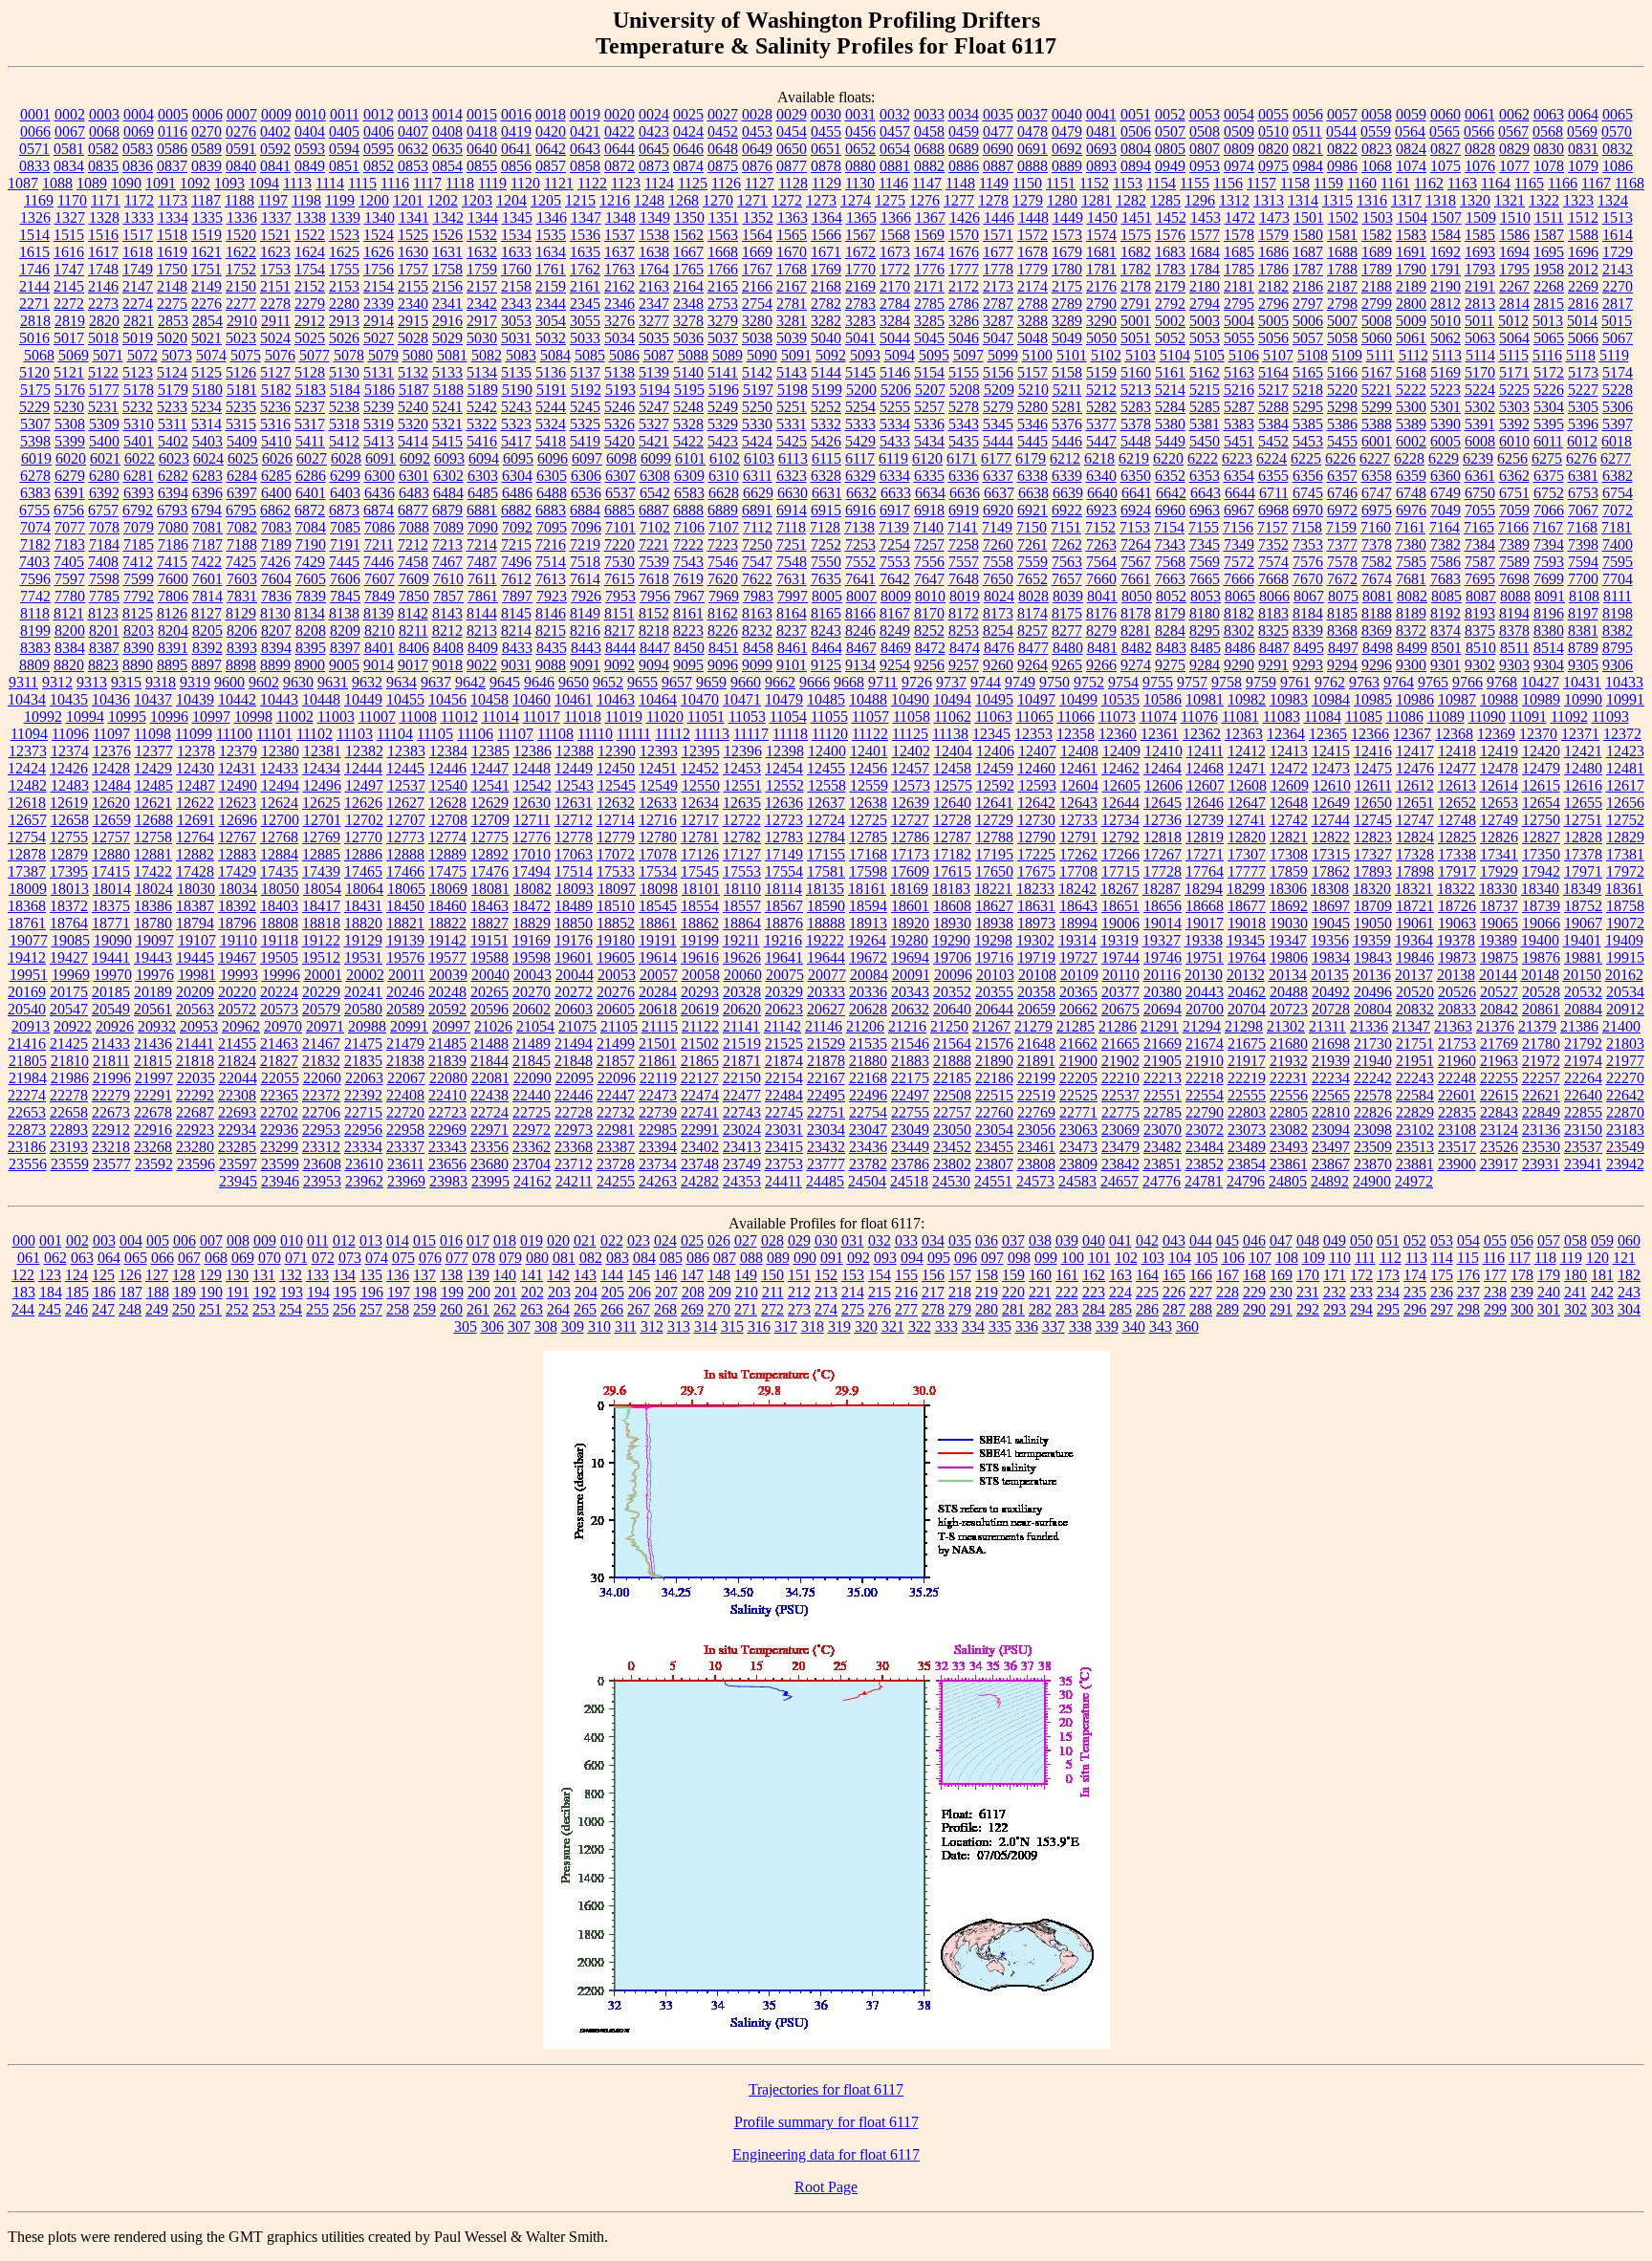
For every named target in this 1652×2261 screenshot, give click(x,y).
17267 (1163, 854)
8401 (380, 648)
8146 (551, 613)
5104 (1175, 355)
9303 (1514, 665)
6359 (1411, 476)
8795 (1618, 648)
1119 (492, 183)
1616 (69, 252)
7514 (551, 562)
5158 (1067, 372)
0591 (241, 149)
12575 (953, 785)
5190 (517, 390)
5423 (723, 441)
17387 (27, 871)
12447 (489, 768)
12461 (1078, 768)
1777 (964, 269)
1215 (580, 200)
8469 (896, 648)
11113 (712, 734)
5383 (1239, 424)
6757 (103, 510)
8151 (619, 613)
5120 (34, 372)
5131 (379, 372)
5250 (757, 407)
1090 (126, 183)
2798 (1342, 304)
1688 (1342, 252)
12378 (196, 751)
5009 (1411, 321)
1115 (362, 183)
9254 (895, 665)
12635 (742, 803)
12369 (1496, 734)
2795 (1239, 304)
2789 (1067, 304)
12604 (1079, 785)
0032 (895, 114)
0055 (1273, 114)
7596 (35, 579)
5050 (1101, 338)
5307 (35, 424)
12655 (1583, 803)
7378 (1377, 544)
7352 (1273, 544)
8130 (275, 613)
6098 (621, 458)
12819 (1205, 837)
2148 (172, 286)
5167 (1377, 372)
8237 (792, 630)
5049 (1067, 338)
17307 (1247, 854)
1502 (1343, 217)
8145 (516, 613)
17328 (1415, 854)
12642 (1036, 803)
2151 (275, 286)
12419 (1499, 751)
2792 (1170, 304)
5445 (1032, 441)
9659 (711, 682)
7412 (138, 562)
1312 (1234, 200)
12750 (1541, 820)
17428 (195, 871)
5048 (1032, 338)
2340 (413, 304)
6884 (585, 510)
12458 (952, 768)
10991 (1625, 699)
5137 (585, 372)
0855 (482, 166)
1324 (1613, 200)
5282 (1101, 407)
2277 (241, 304)
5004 (1239, 321)
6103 (759, 458)
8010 (930, 596)
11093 (1610, 717)
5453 (1308, 441)
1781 (1101, 269)
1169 (39, 200)
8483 (1171, 648)
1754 (310, 269)
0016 (516, 114)
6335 (929, 476)
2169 (860, 286)
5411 (310, 441)
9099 (757, 665)
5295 (1308, 407)
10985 (1373, 699)
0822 (1342, 149)
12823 (1373, 837)
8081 (1378, 596)
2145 (69, 286)
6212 (1065, 458)
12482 (28, 785)
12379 (238, 751)
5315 (241, 424)
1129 (826, 183)
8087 (1481, 596)
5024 (275, 338)
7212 (413, 544)
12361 (1160, 734)
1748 (103, 269)
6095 (518, 458)
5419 (585, 441)
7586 (1445, 562)
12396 (743, 751)
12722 (742, 820)
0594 (344, 149)
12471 (1247, 768)
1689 (1377, 252)
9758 (1227, 682)
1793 (1480, 269)
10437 (153, 699)
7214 (482, 544)
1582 (1377, 235)
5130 (344, 372)
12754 (27, 837)
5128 (310, 372)
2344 (551, 304)
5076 (280, 355)
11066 (1076, 717)
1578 (1239, 235)
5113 (1447, 355)
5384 (1273, 424)
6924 (1136, 510)
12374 (70, 751)
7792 (139, 596)
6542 (655, 493)
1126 (726, 183)
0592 (275, 149)
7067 (1583, 510)
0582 (103, 149)
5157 (1032, 372)
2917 (482, 321)
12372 (1622, 734)
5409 (242, 441)
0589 (206, 149)
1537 (619, 235)
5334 (895, 424)
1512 (1583, 217)
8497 (1343, 648)
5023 (241, 338)
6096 (553, 458)
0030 (826, 114)
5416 (482, 441)
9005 (344, 665)
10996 (169, 717)
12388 (575, 751)
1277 (959, 200)
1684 (1205, 252)
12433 (279, 768)
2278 (275, 304)
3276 (619, 321)
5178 (139, 390)
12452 (700, 768)
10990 (1583, 699)
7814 (207, 596)
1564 (757, 235)
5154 (929, 372)
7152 (1100, 527)
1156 (1228, 183)
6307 (620, 476)
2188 (1377, 286)
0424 (688, 131)
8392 (207, 648)
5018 (103, 338)
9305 (1583, 665)
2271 (34, 304)
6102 (725, 458)
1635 (585, 252)
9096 (723, 665)
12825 (1457, 837)
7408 (103, 562)
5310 (139, 424)
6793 (172, 510)
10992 (43, 717)
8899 (275, 665)
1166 (1563, 183)
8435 (552, 648)
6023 (174, 458)
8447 (655, 648)
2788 (1032, 304)
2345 (585, 304)
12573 (911, 785)
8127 (206, 613)
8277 (1067, 630)
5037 (723, 338)
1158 (1295, 183)
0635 (447, 149)
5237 (310, 407)
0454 (792, 131)
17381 (1625, 854)
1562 (688, 235)
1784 (1205, 269)
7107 (724, 527)
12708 (448, 820)
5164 (1273, 372)
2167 (792, 286)
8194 (1514, 613)
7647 (929, 579)
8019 (965, 596)
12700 (280, 820)
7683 (1445, 579)
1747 (69, 269)
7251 (792, 544)
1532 (482, 235)
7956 (655, 596)
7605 (311, 579)
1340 (380, 217)
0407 (413, 131)
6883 (551, 510)
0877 (792, 166)
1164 (1496, 183)
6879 (447, 510)
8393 (242, 648)
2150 (241, 286)
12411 (1205, 751)
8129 (241, 613)
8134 (310, 613)
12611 (1373, 785)
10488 (868, 699)
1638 (654, 252)
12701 (322, 820)
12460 (1036, 768)
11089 (1446, 717)
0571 (34, 149)
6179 (1031, 458)
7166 (1513, 527)
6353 (1205, 476)
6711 (1274, 493)
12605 (1121, 785)
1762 (585, 269)
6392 (104, 493)
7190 (311, 544)
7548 (792, 562)
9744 (986, 682)
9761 (1295, 682)
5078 (349, 355)
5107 (1278, 355)
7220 (619, 544)
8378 (1514, 630)
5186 (380, 390)
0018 (551, 114)
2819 (70, 321)
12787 (952, 837)
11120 (830, 734)
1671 (826, 252)
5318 (344, 424)
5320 (413, 424)
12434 (321, 768)
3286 (964, 321)
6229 (1444, 458)
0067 (70, 131)
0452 (723, 131)
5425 (792, 441)
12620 (111, 803)
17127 (742, 854)
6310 (724, 476)
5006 (1308, 321)
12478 (1499, 768)
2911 (276, 321)
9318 (161, 682)
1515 (69, 235)
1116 (395, 183)
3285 (929, 321)
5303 (1514, 407)
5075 (246, 355)
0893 (1101, 166)
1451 (1137, 217)
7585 (1411, 562)
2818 (35, 321)
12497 (364, 785)
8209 (345, 630)
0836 (138, 166)
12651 (1415, 803)
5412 (344, 441)
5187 (414, 390)
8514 (1549, 648)
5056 (1273, 338)
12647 (1247, 803)
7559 (1032, 562)
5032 (551, 338)
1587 (1549, 235)
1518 (172, 235)
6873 (344, 510)
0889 (1067, 166)
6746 (1342, 493)
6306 (586, 476)
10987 (1457, 699)
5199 (827, 390)
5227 (1583, 390)
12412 (1247, 751)
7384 (1480, 544)
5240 (413, 407)
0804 (1136, 149)
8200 (70, 630)
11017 (542, 717)
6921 (1032, 510)
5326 (619, 424)
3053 (516, 321)
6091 (380, 458)
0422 (619, 131)
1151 (1061, 183)
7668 (1273, 579)
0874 (688, 166)
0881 (895, 166)
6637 (999, 493)
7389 (1514, 544)
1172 (139, 200)
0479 (1067, 131)
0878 (826, 166)
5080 (418, 355)
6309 (689, 476)
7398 (1583, 544)
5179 (173, 390)
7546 (723, 562)
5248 (688, 407)
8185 (1342, 613)
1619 (172, 252)
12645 (1163, 803)
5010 (1445, 321)
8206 (242, 630)
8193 (1480, 613)
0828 (1480, 149)
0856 (516, 166)
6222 (1203, 458)
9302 (1480, 665)
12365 (1328, 734)
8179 (1170, 613)
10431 (1582, 682)
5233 (172, 407)
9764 (1399, 682)
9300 (1411, 665)
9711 (883, 682)
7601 (207, 579)
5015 (1617, 321)
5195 (689, 390)
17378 (1583, 854)
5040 (826, 338)
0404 (310, 131)
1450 (1102, 217)
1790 (1411, 269)
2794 (1205, 304)
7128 (825, 527)
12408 (1079, 751)
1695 (1549, 252)
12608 (1248, 785)
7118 (791, 527)
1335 (207, 217)
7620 (723, 579)
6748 (1411, 493)
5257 (929, 407)
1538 (654, 235)
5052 (1170, 338)
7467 (447, 562)
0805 (1170, 149)
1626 (379, 252)
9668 (849, 682)
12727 (910, 820)
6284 (242, 476)
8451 (724, 648)
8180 (1205, 613)
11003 (336, 717)
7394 (1549, 544)
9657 (677, 682)
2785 (929, 304)
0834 (69, 166)
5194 (655, 390)
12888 (405, 854)
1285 (1165, 200)
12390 (617, 751)
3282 (826, 321)
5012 (1513, 321)
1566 (826, 235)
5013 (1548, 321)
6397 (242, 493)
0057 (1342, 114)
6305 (552, 476)
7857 (448, 596)
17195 (994, 854)
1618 (138, 252)
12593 (1037, 785)
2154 (379, 286)
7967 (689, 596)
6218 (1099, 458)
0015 (482, 114)
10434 (27, 699)
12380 (280, 751)
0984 (1308, 166)
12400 (827, 751)
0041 (1101, 114)
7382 (1445, 544)
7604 (276, 579)
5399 (70, 441)
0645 (654, 149)
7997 (793, 596)
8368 (1342, 630)
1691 (1411, 252)
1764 (654, 269)
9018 (447, 665)
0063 (1549, 114)
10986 (1415, 699)
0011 (345, 114)
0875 (723, 166)
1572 (1032, 235)
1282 (1131, 200)
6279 (70, 476)
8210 (380, 630)
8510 (1481, 648)
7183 (70, 544)
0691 (1032, 149)
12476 (1415, 768)
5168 (1411, 372)
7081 (207, 527)
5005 (1273, 321)
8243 (826, 630)
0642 (551, 149)
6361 (1480, 476)
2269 (1583, 286)
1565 (792, 235)
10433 (1624, 682)
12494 (280, 785)
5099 (1003, 355)
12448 (532, 768)
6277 (1616, 458)
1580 (1308, 235)
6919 (964, 510)
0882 (929, 166)
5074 (211, 355)
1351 (724, 217)
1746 (34, 269)
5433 (895, 441)
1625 (344, 252)
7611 (482, 579)
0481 (1101, 131)
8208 (311, 630)
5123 (138, 372)
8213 (482, 630)
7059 (1514, 510)
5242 (482, 407)
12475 (1373, 768)
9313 (92, 682)
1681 (1101, 252)
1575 (1136, 235)
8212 (447, 630)
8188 (1377, 613)
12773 (405, 837)
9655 (642, 682)
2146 (103, 286)
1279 (1028, 200)
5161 (1170, 372)
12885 (321, 854)
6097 (587, 458)
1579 (1273, 235)
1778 (998, 269)
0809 (1239, 149)
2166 (757, 286)
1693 (1480, 252)
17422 (153, 871)
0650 (792, 149)
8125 (138, 613)
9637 (436, 682)
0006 (207, 114)
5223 (1445, 390)
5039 (792, 338)
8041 (1102, 596)
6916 (860, 510)
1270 (718, 200)
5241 (447, 407)
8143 (447, 613)
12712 (574, 820)
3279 (723, 321)
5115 (1514, 355)
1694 (1514, 252)
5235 (241, 407)
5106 (1244, 355)
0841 (275, 166)
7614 (585, 579)
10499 (1078, 699)
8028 (1033, 596)
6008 (1480, 441)
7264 (1136, 544)
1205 (546, 200)
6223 (1237, 458)
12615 (1541, 785)
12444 (363, 768)
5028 (413, 338)
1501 (1309, 217)
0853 (413, 166)
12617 (1625, 785)
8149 (585, 613)
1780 (1067, 269)
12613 (1457, 785)
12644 (1120, 803)
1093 (229, 183)
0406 (379, 131)
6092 (415, 458)
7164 (1445, 527)
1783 (1170, 269)
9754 (1123, 682)
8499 (1412, 648)
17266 (1120, 854)
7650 (998, 579)
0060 (1445, 114)
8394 (276, 648)
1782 (1136, 269)
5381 (1205, 424)
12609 (1290, 785)
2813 (1480, 304)
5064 (1514, 338)
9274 (1136, 665)
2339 (379, 304)
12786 (910, 837)
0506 (1136, 131)
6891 (757, 510)
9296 (1377, 665)
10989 (1541, 699)
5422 (688, 441)
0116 (173, 131)
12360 (1118, 734)
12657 (28, 820)
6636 (965, 493)
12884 (279, 854)
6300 (380, 476)
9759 (1261, 682)
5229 (34, 407)
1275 (890, 200)
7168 (1582, 527)
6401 (311, 493)
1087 (23, 183)
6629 (758, 493)
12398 (785, 751)
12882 (195, 854)
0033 (929, 114)
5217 (1273, 390)
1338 (311, 217)
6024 (208, 458)
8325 (1273, 630)
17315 (1331, 854)
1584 (1445, 235)
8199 (35, 630)
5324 (551, 424)
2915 (413, 321)
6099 (656, 458)
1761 (551, 269)
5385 (1308, 424)
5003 (1205, 321)
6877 (413, 510)
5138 (619, 372)
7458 (413, 562)
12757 (111, 837)
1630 (413, 252)
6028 (346, 458)
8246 (860, 630)
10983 (1289, 699)
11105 (435, 734)
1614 (1618, 235)
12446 (447, 768)
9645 (505, 682)
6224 (1272, 458)
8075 (1343, 596)
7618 (654, 579)
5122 (103, 372)
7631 (792, 579)
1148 (960, 183)
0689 (964, 149)
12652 (1457, 803)
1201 (408, 200)
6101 (690, 458)
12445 (405, 768)
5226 (1549, 390)
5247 (654, 407)
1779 (1032, 269)
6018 (1617, 441)
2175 (1067, 286)
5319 (379, 424)
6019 (36, 458)
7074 (35, 527)
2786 (964, 304)
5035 (654, 338)
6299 (345, 476)
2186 (1308, 286)
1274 (856, 200)
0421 (585, 131)
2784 (895, 304)
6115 (826, 458)
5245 (585, 407)
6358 (1377, 476)
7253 (860, 544)
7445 (344, 562)
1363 (793, 217)
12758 (153, 837)
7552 (860, 562)
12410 (1163, 751)
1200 (374, 200)
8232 (757, 630)
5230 (69, 407)
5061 (1411, 338)
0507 (1170, 131)
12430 (195, 768)
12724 (826, 820)
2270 (1618, 286)
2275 (172, 304)
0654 (895, 149)
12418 (1457, 751)
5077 (315, 355)
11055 (829, 717)
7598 (104, 579)
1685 (1239, 252)
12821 (1289, 837)
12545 (617, 785)
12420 (1541, 751)
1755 (344, 269)
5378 (1136, 424)
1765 (688, 269)
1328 (104, 217)
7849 (380, 596)
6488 (552, 493)
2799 (1377, 304)
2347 (654, 304)
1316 (1372, 200)
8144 (482, 613)
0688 (929, 149)
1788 (1342, 269)
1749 (138, 269)
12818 (1163, 837)
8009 (896, 596)
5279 (998, 407)
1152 (1094, 183)
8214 (516, 630)
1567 (860, 235)
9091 (585, 665)
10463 (616, 699)
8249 (895, 630)
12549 (659, 785)
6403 (345, 493)
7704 (1618, 579)
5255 (895, 407)
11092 (1569, 717)
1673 (895, 252)
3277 (654, 321)
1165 (1529, 183)
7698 (1514, 579)
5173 (1583, 372)
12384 (448, 751)
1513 (1618, 217)
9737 (951, 682)
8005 (827, 596)
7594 (1583, 562)
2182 (1273, 286)
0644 (619, 149)
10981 (1205, 699)
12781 (700, 837)
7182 (35, 544)
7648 (964, 579)
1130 (860, 183)
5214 (1170, 390)
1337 (276, 217)
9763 (1364, 682)
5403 (207, 441)
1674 (929, 252)
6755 (34, 510)
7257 (929, 544)
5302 (1480, 407)
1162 (1429, 183)
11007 (377, 717)
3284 (895, 321)
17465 (363, 871)
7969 (724, 596)
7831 (242, 596)
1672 (860, 252)
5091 (796, 355)
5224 (1480, 390)
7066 (1549, 510)
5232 (138, 407)
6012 (1582, 441)
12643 (1078, 803)
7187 (207, 544)
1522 (310, 235)
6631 (827, 493)
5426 (826, 441)
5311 (173, 424)
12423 (1625, 751)
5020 (172, 338)
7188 (242, 544)
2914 (379, 321)
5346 (1032, 424)
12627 (405, 803)
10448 (321, 699)
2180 (1205, 286)
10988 (1499, 699)
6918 (929, 510)
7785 (104, 596)
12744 (1331, 820)
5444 (998, 441)
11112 (673, 734)
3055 (585, 321)
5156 (998, 372)
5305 (1583, 407)
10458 (489, 699)
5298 (1342, 407)
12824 (1415, 837)
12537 (406, 785)
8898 (241, 665)
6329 (860, 476)
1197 (273, 200)
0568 (1548, 131)
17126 (700, 854)
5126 (241, 372)
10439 (195, 699)
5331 (792, 424)
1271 (752, 200)
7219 (585, 544)
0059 (1411, 114)
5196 (724, 390)
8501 (1446, 648)
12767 (237, 837)
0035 (998, 114)
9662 (780, 682)
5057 (1308, 338)
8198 (1618, 613)
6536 (586, 493)
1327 (70, 217)
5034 (619, 338)
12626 (363, 803)
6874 (379, 510)
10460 (532, 699)
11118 (790, 734)
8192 (1445, 613)
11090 (1487, 717)
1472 (1240, 217)
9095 (688, 665)
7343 (1170, 544)
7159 (1341, 527)
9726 (917, 682)
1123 (626, 183)
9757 (1192, 682)
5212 (1101, 390)
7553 (895, 562)
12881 (153, 854)
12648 (1289, 803)
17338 (1457, 854)
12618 (27, 803)
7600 (173, 579)
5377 (1101, 424)
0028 (757, 114)
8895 (172, 665)
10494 (952, 699)
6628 (724, 493)
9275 (1170, 665)
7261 (1032, 544)
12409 (1121, 751)
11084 (1323, 717)
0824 (1411, 149)
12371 (1580, 734)
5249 (723, 407)
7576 (1308, 562)
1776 (929, 269)
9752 (1089, 682)
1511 (1549, 217)
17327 (1373, 854)
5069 (74, 355)
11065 (1035, 717)
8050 (1137, 596)
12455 (826, 768)
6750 (1480, 493)
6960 (1170, 510)
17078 (658, 854)
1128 (793, 183)
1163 (1462, 183)
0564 (1410, 131)
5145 (860, 372)
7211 (379, 544)
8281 (1136, 630)
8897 (206, 665)
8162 (723, 613)
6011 (1548, 441)
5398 (35, 441)
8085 (1446, 596)
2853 (173, 321)
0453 (757, 131)
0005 (173, 114)
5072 (142, 355)
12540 (448, 785)
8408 (448, 648)
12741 (1247, 820)
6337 (998, 476)
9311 (23, 682)
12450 (616, 768)
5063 (1480, 338)
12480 (1583, 768)
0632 (413, 149)
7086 (380, 527)
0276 (241, 131)
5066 (1583, 338)
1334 (173, 217)
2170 (895, 286)
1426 (965, 217)
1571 (998, 235)
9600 (229, 682)
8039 (1068, 596)
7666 (1239, 579)
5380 (1170, 424)
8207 (276, 630)
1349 (655, 217)
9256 (929, 665)
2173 (998, 286)
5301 (1445, 407)
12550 (701, 785)
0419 (516, 131)
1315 (1337, 200)
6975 (1377, 510)
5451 (1239, 441)
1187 (206, 200)
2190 (1445, 286)
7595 (1618, 562)
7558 (998, 562)
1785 (1239, 269)
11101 (274, 734)
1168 (1630, 183)
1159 (1328, 183)
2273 (103, 304)
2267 (1514, 286)
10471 (742, 699)
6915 (826, 510)
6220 (1168, 458)
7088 (414, 527)
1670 (792, 252)
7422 (206, 562)
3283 (860, 321)
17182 (952, 854)
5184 (345, 390)
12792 (1120, 837)
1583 (1411, 235)
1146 (893, 183)
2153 (344, 286)
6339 (1067, 476)
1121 (559, 183)
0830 (1549, 149)
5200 (861, 390)
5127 (275, 372)
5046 (964, 338)
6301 (414, 476)
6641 (1137, 493)
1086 (1618, 166)
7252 (826, 544)
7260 (998, 544)
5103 (1141, 355)
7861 (483, 596)
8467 (861, 648)
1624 (310, 252)
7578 (1342, 562)
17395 (69, 871)
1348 (620, 217)
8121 (69, 613)
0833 (34, 166)
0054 (1239, 114)
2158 (516, 286)
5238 (344, 407)
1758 (447, 269)
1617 (103, 252)
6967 (1239, 510)
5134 (482, 372)
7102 (655, 527)
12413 (1289, 751)
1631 (447, 252)
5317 (310, 424)
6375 (1549, 476)
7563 (1067, 562)
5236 (275, 407)
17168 (868, 854)
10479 (784, 699)
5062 (1445, 338)
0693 (1101, 149)
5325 (585, 424)
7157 (1272, 527)
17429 (237, 871)
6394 (173, 493)
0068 (104, 131)
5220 (1342, 390)
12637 (826, 803)
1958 (1549, 269)
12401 (869, 751)
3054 (551, 321)
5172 (1549, 372)
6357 (1342, 476)
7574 (1273, 562)
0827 (1445, 149)
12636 (784, 803)
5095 (934, 355)
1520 (241, 235)
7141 (963, 527)
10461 (574, 699)
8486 (1240, 648)
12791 (1078, 837)
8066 (1274, 596)
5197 (758, 390)
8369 (1377, 630)
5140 (688, 372)
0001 (35, 114)
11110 (595, 734)
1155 (1195, 183)
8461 (793, 648)
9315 (126, 682)
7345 (1205, 544)
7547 (757, 562)
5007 (1342, 321)
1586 (1514, 235)
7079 (139, 527)
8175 (1067, 613)
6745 (1308, 493)
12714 (616, 820)
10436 (111, 699)
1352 (758, 217)
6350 (1136, 476)
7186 (173, 544)
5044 (895, 338)
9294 (1342, 665)
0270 (206, 131)
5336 (929, 424)
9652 (608, 682)
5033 (585, 338)
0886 (964, 166)
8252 (929, 630)
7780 (70, 596)
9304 (1549, 665)
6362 (1514, 476)
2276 (206, 304)
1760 (516, 269)
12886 (363, 854)
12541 (490, 785)
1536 (585, 235)
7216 (551, 544)
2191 (1480, 286)
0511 (1307, 131)
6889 (723, 510)
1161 (1395, 183)
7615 (619, 579)
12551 (743, 785)
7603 (242, 579)
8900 (310, 665)
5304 (1549, 407)
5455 (1342, 441)
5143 (792, 372)
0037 (1032, 114)
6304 (517, 476)
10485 (826, 699)
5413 (379, 441)
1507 (1446, 217)
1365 (861, 217)
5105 (1209, 355)
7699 (1549, 579)
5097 (968, 355)
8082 (1412, 596)
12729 (994, 820)
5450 (1205, 441)
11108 (555, 734)
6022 (140, 458)
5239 (379, 407)
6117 (860, 458)
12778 (574, 837)
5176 (70, 390)
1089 (92, 183)
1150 (1027, 183)
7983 (758, 596)
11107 (515, 734)
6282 (173, 476)
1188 (239, 200)
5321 (447, 424)
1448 (1033, 217)
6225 (1306, 458)
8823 (103, 665)
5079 (383, 355)
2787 (998, 304)
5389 (1411, 424)
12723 (784, 820)
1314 (1303, 200)
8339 (1308, 630)
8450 (689, 648)
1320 (1475, 200)
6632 (861, 493)
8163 (757, 613)
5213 (1136, 390)
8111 (1618, 596)
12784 (826, 837)
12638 (868, 803)
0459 (964, 131)
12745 (1373, 820)
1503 (1378, 217)
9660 (746, 682)
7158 (1307, 527)
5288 (1273, 407)
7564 (1101, 562)
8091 (1550, 596)
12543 (575, 785)
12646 (1205, 803)
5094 (900, 355)
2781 (792, 304)
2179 (1170, 286)
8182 (1239, 613)
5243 (516, 407)
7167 (1548, 527)
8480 (1068, 648)
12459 (994, 768)
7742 (35, 596)
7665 (1205, 579)
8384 (70, 648)
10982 (1247, 699)
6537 (620, 493)
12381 (322, 751)
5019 (138, 338)
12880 (111, 854)
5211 (1067, 390)
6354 (1239, 476)
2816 (1583, 304)
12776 (532, 837)
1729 (1618, 252)
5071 (108, 355)
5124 (172, 372)
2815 (1549, 304)
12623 (237, 803)
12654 (1541, 803)
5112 (1413, 355)
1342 (448, 217)
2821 (139, 321)
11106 (475, 734)
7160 (1376, 527)
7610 (448, 579)
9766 (1467, 682)
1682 (1136, 252)
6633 (896, 493)
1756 (379, 269)
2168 (826, 286)
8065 (1240, 596)
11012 (459, 717)
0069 (139, 131)
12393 (659, 751)
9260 (998, 665)
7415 (172, 562)
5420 (619, 441)
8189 (1411, 613)
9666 (815, 682)
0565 (1445, 131)
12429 (153, 768)
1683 (1170, 252)
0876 (757, 166)
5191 (552, 390)
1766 (723, 269)
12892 (489, 854)
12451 (658, 768)
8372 (1411, 630)
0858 (585, 166)
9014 (379, 665)
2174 (1032, 286)
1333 (139, 217)
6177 (996, 458)
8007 (861, 596)
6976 (1411, 510)
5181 (242, 390)
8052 (1171, 596)
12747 (1415, 820)
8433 (517, 648)
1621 (206, 252)
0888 (1032, 166)
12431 (237, 768)
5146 (895, 372)
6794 (206, 510)
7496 (516, 562)
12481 (1625, 768)
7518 (585, 562)
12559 (869, 785)
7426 (275, 562)
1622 (241, 252)
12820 (1247, 837)
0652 (860, 149)
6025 (243, 458)
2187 (1342, 286)
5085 (590, 355)
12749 (1499, 820)
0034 (964, 114)
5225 (1514, 390)
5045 (929, 338)
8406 (414, 648)
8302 (1239, 630)
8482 (1137, 648)
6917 (895, 510)
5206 (896, 390)
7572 (1239, 562)
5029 (447, 338)
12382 (364, 751)
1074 (1411, 166)
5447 (1101, 441)
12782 (742, 837)
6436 (380, 493)
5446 (1067, 441)
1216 (615, 200)
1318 (1441, 200)
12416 (1373, 751)
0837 (172, 166)
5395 (1549, 424)
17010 (532, 854)
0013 (413, 114)
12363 (1244, 734)
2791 (1136, 304)
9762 (1330, 682)
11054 (788, 717)
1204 (511, 200)
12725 (868, 820)
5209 (999, 390)
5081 (452, 355)
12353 (1033, 734)
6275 (1547, 458)
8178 (1136, 613)
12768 (279, 837)
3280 (757, 321)
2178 (1136, 286)
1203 (477, 200)
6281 (139, 476)
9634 (402, 682)
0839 (206, 166)
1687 (1308, 252)
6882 (516, 510)
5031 (516, 338)
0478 (1032, 131)
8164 (792, 613)
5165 (1308, 372)
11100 (234, 734)
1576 (1170, 235)
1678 (1032, 252)
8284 (1170, 630)
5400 (104, 441)
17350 (1541, 854)
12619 (69, 803)
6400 (276, 493)
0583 (138, 149)
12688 (154, 820)
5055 (1239, 338)
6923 (1101, 510)
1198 (306, 200)
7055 (1480, 510)
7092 (517, 527)
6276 (1581, 458)
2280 (344, 304)
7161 (1410, 527)
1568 (895, 235)
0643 (585, 149)
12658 (70, 820)
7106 (689, 527)
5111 (1380, 355)
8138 (344, 613)
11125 (910, 734)
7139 (894, 527)
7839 (311, 596)
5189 (483, 390)
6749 (1445, 493)
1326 (35, 217)
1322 (1544, 200)
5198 (793, 390)
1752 (241, 269)
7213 (447, 544)
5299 (1377, 407)
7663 (1170, 579)
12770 (363, 837)
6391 (70, 493)
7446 (379, 562)
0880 (860, 166)
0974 (1239, 166)
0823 (1377, 149)
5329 (723, 424)
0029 (792, 114)
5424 (757, 441)
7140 (928, 527)
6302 (448, 476)
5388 (1377, 424)
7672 (1342, 579)
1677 (998, 252)
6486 (517, 493)
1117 (427, 183)
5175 (35, 390)
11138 (950, 734)
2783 (860, 304)
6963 (1205, 510)
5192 (586, 390)
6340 (1101, 476)
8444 (620, 648)
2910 (242, 321)
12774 (447, 837)
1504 (1412, 217)
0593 (310, 149)
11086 (1405, 717)
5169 (1445, 372)
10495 (994, 699)
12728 (952, 820)
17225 (1036, 854)
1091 (161, 183)
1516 (103, 235)
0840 (241, 166)
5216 (1239, 390)
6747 (1377, 493)
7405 (69, 562)
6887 (654, 510)
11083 (1282, 717)
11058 (912, 717)
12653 (1499, 803)
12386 (533, 751)
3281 (792, 321)
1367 (930, 217)
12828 (1583, 837)
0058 (1377, 114)
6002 (1411, 441)
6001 (1377, 441)
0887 (998, 166)
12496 (322, 785)
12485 (154, 785)
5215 (1205, 390)
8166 (860, 613)
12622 (195, 803)
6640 (1102, 493)
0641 (516, 149)
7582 (1377, 562)
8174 (1032, 613)
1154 (1161, 183)
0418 (482, 131)
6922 (1067, 510)
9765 (1433, 682)
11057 (870, 717)
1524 (379, 235)
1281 (1097, 200)
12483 (70, 785)
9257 (964, 665)
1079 (1583, 166)
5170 (1480, 372)
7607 (380, 579)
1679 (1067, 252)
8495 (1309, 648)
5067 (1618, 338)
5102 (1106, 355)
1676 (964, 252)
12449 (574, 768)
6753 (1583, 493)
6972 (1342, 510)
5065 (1549, 338)
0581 (69, 149)
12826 (1499, 837)
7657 (1067, 579)
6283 (207, 476)
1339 (345, 217)
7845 (345, 596)
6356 (1308, 476)
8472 (930, 648)
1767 (757, 269)
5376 (1067, 424)
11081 (1240, 717)
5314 (206, 424)
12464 (1163, 768)
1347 (586, 217)
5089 (728, 355)
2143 (1618, 269)
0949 (1170, 166)
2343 (516, 304)
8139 (379, 613)
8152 (654, 613)
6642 (1171, 493)
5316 (275, 424)
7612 (516, 579)
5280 (1032, 407)
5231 (103, 407)
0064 (1583, 114)
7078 (104, 527)
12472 (1289, 768)
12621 (153, 803)
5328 (688, 424)
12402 (911, 751)
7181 (1617, 527)
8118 (35, 613)
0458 (929, 131)
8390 (139, 648)
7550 (826, 562)
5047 (998, 338)
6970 (1308, 510)
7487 (482, 562)
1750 (172, 269)
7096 (586, 527)
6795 (241, 510)
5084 (555, 355)
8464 (827, 648)
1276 (924, 200)
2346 (619, 304)
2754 (757, 304)
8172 (964, 613)
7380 (1411, 544)
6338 (1032, 476)
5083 (521, 355)
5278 (964, 407)
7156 (1238, 527)
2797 (1308, 304)
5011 (1479, 321)
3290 (1101, 321)
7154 (1169, 527)
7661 (1136, 579)
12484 (112, 785)
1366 (896, 217)
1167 (1596, 183)
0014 (447, 114)
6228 (1409, 458)
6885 (619, 510)
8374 (1445, 630)
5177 (104, 390)
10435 (69, 699)
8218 (654, 630)
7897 (517, 596)
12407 (1037, 751)
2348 (688, 304)
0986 (1342, 166)
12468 (1205, 768)
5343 (964, 424)
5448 (1136, 441)
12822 (1331, 837)
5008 (1377, 321)
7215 (516, 544)
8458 (758, 648)
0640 (482, 149)
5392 (1514, 424)
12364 (1286, 734)
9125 (826, 665)
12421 (1583, 751)
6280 (104, 476)
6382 (1618, 476)
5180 (207, 390)
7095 (552, 527)
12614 (1499, 785)
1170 (72, 200)
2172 (964, 286)
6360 (1445, 476)
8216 (585, 630)
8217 (619, 630)
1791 (1445, 269)
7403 (34, 562)
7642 (895, 579)
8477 (1033, 648)
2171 (929, 286)
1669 (757, 252)
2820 (104, 321)
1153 (1128, 183)
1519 (206, 235)
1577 (1205, 235)
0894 (1136, 166)
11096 (70, 734)
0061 (1480, 114)
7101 (620, 527)
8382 (1618, 630)
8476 (999, 648)
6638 (1033, 493)
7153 (1135, 527)
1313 (1269, 200)
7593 (1549, 562)
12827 (1541, 837)
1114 (330, 183)
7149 (997, 527)
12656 (1625, 803)
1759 (482, 269)
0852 (379, 166)
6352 (1170, 476)
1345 (517, 217)
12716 (658, 820)
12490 (238, 785)
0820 (1273, 149)
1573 (1067, 235)
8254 (998, 630)
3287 (998, 321)
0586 (172, 149)
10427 (1540, 682)
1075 (1445, 166)
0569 (1582, 131)
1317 (1406, 200)
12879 (69, 854)
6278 (35, 476)
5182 (276, 390)
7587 (1480, 562)
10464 (658, 699)
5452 (1273, 441)
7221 (654, 544)
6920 (998, 510)
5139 (654, 372)
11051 (706, 717)
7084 (311, 527)
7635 (826, 579)
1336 (242, 217)
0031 (860, 114)
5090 (762, 355)
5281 (1067, 407)
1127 (760, 183)
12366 (1370, 734)
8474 (965, 648)
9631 (333, 682)
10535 (1120, 699)
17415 (111, 871)
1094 (264, 183)
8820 (69, 665)
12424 (27, 768)
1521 (275, 235)
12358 (1076, 734)
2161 (585, 286)
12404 (953, 751)
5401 (139, 441)
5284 (1170, 407)
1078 (1549, 166)
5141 (723, 372)
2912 (310, 321)
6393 (139, 493)
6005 (1445, 441)
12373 (28, 751)
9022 (482, 665)
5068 (39, 355)
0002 (70, 114)
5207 (930, 390)
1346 (552, 217)
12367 (1412, 734)
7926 (586, 596)
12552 (785, 785)
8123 (103, 613)
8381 (1583, 630)
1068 (1377, 166)
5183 (311, 390)
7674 (1377, 579)
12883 (237, 854)
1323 (1578, 200)
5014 (1582, 321)
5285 (1205, 407)
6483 (414, 493)
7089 (448, 527)
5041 (860, 338)
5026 (344, 338)
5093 (865, 355)
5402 (173, 441)
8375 (1480, 630)
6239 (1478, 458)
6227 (1375, 458)
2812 (1445, 304)
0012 (379, 114)
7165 (1479, 527)
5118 (1581, 355)
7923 (552, 596)
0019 (585, 114)
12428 (111, 768)
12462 (1120, 768)
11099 (194, 734)
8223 (688, 630)
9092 (619, 665)
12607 (1206, 785)
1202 (443, 200)
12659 (112, 820)
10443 (279, 699)
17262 (1078, 854)
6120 (927, 458)
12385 (490, 751)
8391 (173, 648)
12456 (868, 768)
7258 (964, 544)
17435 (279, 871)
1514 (34, 235)
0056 (1308, 114)
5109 (1347, 355)
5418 (551, 441)
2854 (207, 321)
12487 (196, 785)
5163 (1239, 372)
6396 (207, 493)
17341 (1499, 854)
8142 (413, 613)
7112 (758, 527)
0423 (654, 131)
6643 (1206, 493)
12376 (112, 751)
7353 (1308, 544)
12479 (1541, 768)
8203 (139, 630)
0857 (551, 166)
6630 (793, 493)
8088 (1515, 596)
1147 (927, 183)
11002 (295, 717)
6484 (448, 493)
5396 (1583, 424)
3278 (688, 321)
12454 (784, 768)
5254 (860, 407)
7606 (345, 579)
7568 (1170, 562)
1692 (1445, 252)
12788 (994, 837)
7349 (1239, 544)
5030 (482, 338)
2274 (138, 304)
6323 (792, 476)
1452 (1171, 217)
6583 (689, 493)
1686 (1273, 252)
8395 (311, 648)
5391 (1480, 424)
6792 (138, 510)
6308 (655, 476)
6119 (893, 458)
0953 (1205, 166)
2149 (206, 286)
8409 (483, 648)
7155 (1204, 527)
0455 (826, 131)
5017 (69, 338)
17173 (910, 854)
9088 (551, 665)
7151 (1066, 527)
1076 (1480, 166)
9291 (1273, 665)
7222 (688, 544)
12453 (742, 768)
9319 (195, 682)
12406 (995, 751)
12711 (532, 820)
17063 (574, 854)
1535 (551, 235)
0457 (895, 131)
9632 (367, 682)
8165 (826, 613)
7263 (1101, 544)
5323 (516, 424)
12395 (701, 751)
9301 (1445, 665)
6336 (964, 476)
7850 (414, 596)
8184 (1308, 613)
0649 (757, 149)
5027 (379, 338)
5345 (998, 424)
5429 (860, 441)
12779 (616, 837)
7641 (860, 579)
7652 (1032, 579)
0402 (275, 131)
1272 (787, 200)
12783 (784, 837)
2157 (482, 286)
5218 (1308, 390)
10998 (253, 717)
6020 (71, 458)
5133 (447, 372)
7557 (964, 562)
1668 (723, 252)
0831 (1583, 149)
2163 (654, 286)
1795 (1514, 269)
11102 (315, 734)
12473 (1331, 768)
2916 (447, 321)
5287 (1239, 407)
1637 (619, 252)
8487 (1274, 648)
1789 (1377, 269)
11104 (395, 734)
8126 (172, 613)
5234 (206, 407)
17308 (1289, 854)
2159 (551, 286)
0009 (276, 114)
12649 (1331, 803)
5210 (1033, 390)
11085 (1364, 717)
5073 (177, 355)
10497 (1036, 699)
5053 (1205, 338)
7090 (483, 527)
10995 (127, 717)
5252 (826, 407)
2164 (688, 286)
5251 (792, 407)
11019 (624, 717)
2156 (447, 286)
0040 (1067, 114)
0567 (1513, 131)
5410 (276, 441)
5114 (1480, 355)
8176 (1101, 613)
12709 (490, 820)
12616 (1583, 785)
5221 (1377, 390)
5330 (757, 424)
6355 (1273, 476)
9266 (1101, 665)
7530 (619, 562)
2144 (34, 286)
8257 (1032, 630)
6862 (275, 510)
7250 (757, 544)
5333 (860, 424)
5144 (826, 372)
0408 (447, 131)
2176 (1101, 286)
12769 (321, 837)
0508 (1205, 131)
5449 (1170, 441)
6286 (311, 476)
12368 (1454, 734)
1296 (1200, 200)
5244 (551, 407)
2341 (447, 304)
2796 (1273, 304)
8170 (929, 613)
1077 (1514, 166)
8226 (723, 630)
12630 (532, 803)
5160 (1136, 372)
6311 (758, 476)
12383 (406, 751)
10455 (405, 699)
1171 (106, 200)
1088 (57, 183)
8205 (207, 630)
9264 (1032, 665)
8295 (1205, 630)
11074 (1158, 717)
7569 (1205, 562)
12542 (533, 785)
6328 (826, 476)
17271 (1205, 854)
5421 (654, 441)
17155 (826, 854)
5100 (1037, 355)
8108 (1584, 596)
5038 (757, 338)
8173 (998, 613)
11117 (751, 734)
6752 (1549, 493)
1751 (206, 269)
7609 (414, 579)
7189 (276, 544)
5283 (1136, 407)
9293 (1308, 665)
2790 (1101, 304)
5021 (206, 338)
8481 (1102, 648)
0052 (1170, 114)
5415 (447, 441)
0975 (1273, 166)
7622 (757, 579)
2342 (482, 304)
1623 (275, 252)
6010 (1514, 441)
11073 (1117, 717)
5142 (757, 372)
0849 (310, 166)
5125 (206, 372)
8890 (138, 665)
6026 (277, 458)
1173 (173, 200)
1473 (1274, 217)
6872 (310, 510)
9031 (516, 665)
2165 (723, 286)
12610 (1332, 785)
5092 (831, 355)
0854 (447, 166)
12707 (406, 820)
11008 (418, 717)
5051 (1136, 338)
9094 (654, 665)
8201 (104, 630)
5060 (1377, 338)
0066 (35, 131)
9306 (1618, 665)
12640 (952, 803)
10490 (910, 699)
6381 (1583, 476)
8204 (173, 630)
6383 (35, 493)
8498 (1378, 648)
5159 (1101, 372)
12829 (1625, 837)
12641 (994, 803)
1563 (723, 235)
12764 (195, 837)
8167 (895, 613)
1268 (684, 200)
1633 (516, 252)
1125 (693, 183)
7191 (345, 544)
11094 (29, 734)
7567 (1136, 562)
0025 (688, 114)
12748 (1457, 820)
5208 (965, 390)
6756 (69, 510)
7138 (859, 527)
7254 (895, 544)
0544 (1341, 131)
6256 (1512, 458)
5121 (69, 372)
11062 (953, 717)
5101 (1072, 355)
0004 (139, 114)
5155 (964, 372)
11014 (500, 717)
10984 (1331, 699)
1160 (1362, 183)
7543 (688, 562)
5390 (1445, 424)
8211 (413, 630)
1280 (1062, 200)
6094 (484, 458)
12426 (69, 768)
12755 (69, 837)
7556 (929, 562)
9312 (57, 682)
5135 (516, 372)
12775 (489, 837)
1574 (1101, 235)
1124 (659, 183)
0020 (619, 114)
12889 (447, 854)
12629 (489, 803)
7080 (173, 527)
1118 (460, 183)
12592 (995, 785)
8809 (34, 665)
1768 (792, 269)
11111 (634, 734)
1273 (821, 200)
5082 (487, 355)
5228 (1618, 390)
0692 (1067, 149)
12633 (658, 803)
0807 (1205, 149)
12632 (616, 803)
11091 (1528, 717)
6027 (312, 458)
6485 (483, 493)
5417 (516, 441)
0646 (688, 149)
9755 (1158, 682)
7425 (241, 562)
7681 (1411, 579)
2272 (69, 304)
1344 (483, 217)
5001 (1136, 321)
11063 (994, 717)
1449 (1068, 217)
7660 (1101, 579)
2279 (310, 304)
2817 (1618, 304)
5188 (448, 390)
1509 (1481, 217)
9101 (792, 665)
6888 (688, 510)
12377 (154, 751)
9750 (1054, 682)
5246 (619, 407)
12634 (700, 803)
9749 (1020, 682)
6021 (105, 458)
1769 (826, 269)
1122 (592, 183)
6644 (1240, 493)
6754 (1618, 493)
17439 (321, 871)
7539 (654, 562)
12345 (991, 734)
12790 (1036, 837)
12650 (1373, 803)
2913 (344, 321)
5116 (1547, 355)
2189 (1411, 286)
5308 (70, 424)
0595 (379, 149)
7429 (310, 562)
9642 (470, 682)
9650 (574, 682)
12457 (910, 768)
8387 (104, 648)
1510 (1515, 217)
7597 (70, 579)
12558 (827, 785)
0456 (860, 131)
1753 (275, 269)
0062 (1514, 114)
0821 (1308, 149)
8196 (1549, 613)
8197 (1583, 613)
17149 (784, 854)
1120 (525, 183)
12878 (27, 854)
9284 (1205, 665)
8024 (999, 596)
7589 (1514, 562)
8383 (35, 648)
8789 (1583, 648)
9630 (298, 682)
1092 (195, 183)
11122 (870, 734)
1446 (999, 217)
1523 (344, 235)
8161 (688, 613)
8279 (1101, 630)
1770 (860, 269)
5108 (1313, 355)
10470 (700, 699)
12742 (1289, 820)
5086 (624, 355)
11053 (747, 717)
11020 (665, 717)
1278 (993, 200)
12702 (364, 820)
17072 (616, 854)
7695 (1480, 579)
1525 (413, 235)
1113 (297, 183)
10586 (1163, 699)
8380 (1549, 630)
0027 (723, 114)
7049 (1445, 510)
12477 (1457, 768)
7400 (1618, 544)
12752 (1625, 820)
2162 (619, 286)
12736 (1163, 820)
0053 (1205, 114)
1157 (1261, 183)
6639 (1068, 493)
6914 (792, 510)
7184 (104, 544)
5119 (1614, 355)
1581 (1342, 235)
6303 (483, 476)
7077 (70, 527)
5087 (659, 355)
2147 (138, 286)
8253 (964, 630)
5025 (310, 338)
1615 (34, 252)
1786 (1273, 269)
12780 (658, 837)
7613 (551, 579)
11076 (1199, 717)
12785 (868, 837)
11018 (583, 717)
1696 (1583, 252)
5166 (1342, 372)
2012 (1583, 269)
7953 (620, 596)
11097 (111, 734)
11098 (152, 734)
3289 (1067, 321)
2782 (826, 304)
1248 (649, 200)
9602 (264, 682)
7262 (1067, 544)
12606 (1163, 785)
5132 (413, 372)
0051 (1136, 114)
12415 (1331, 751)
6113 (793, 458)
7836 (276, 596)
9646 (539, 682)
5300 (1411, 407)
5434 (929, 441)
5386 (1342, 424)
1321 (1510, 200)
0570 (1617, 131)
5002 (1170, 321)
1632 (482, 252)
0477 (998, 131)
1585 (1480, 235)
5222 (1411, 390)
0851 (344, 166)
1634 (551, 252)
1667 (688, 252)
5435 (964, 441)
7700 (1583, 579)
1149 (994, 183)
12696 (238, 820)
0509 (1239, 131)
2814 (1514, 304)
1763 (619, 269)
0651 (826, 149)
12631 (574, 803)
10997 (211, 717)
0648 (723, 149)
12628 (447, 803)
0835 (103, 166)
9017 (413, 665)
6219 (1134, 458)
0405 (344, 131)
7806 (173, 596)
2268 (1549, 286)
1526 (447, 235)
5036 (688, 338)
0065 (1618, 114)
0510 (1273, 131)
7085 (345, 527)
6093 (449, 458)
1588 (1583, 235)
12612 (1415, 785)
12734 (1120, 820)
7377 (1342, 544)
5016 (34, 338)
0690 (998, 149)
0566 (1479, 131)
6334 (895, 476)
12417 (1415, 751)
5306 (1618, 407)
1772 (895, 269)
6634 (930, 493)
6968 (1273, 510)
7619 (688, 579)
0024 (654, 114)
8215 (551, 630)
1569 (929, 235)
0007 (242, 114)
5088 (693, 355)
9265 (1067, 665)
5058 (1342, 338)
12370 (1538, 734)
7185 (139, 544)
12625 (321, 803)
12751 (1583, 820)
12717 (700, 820)
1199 (340, 200)
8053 (1206, 596)
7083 (276, 527)
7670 (1308, 579)
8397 (345, 648)
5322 (482, 424)
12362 (1202, 734)
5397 (1618, 424)
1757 (413, 269)
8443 (586, 648)
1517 (138, 235)
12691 (196, 820)
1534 (516, 235)
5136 (551, 372)
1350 (689, 217)
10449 (363, 699)
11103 (355, 734)
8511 (1515, 648)
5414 (413, 441)
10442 (237, 699)
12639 (910, 803)
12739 (1205, 820)
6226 (1340, 458)
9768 (1502, 682)
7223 (723, 544)
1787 (1308, 269)
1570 (964, 235)
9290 (1239, 665)
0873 (654, 166)
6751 (1514, 493)
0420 (551, 131)
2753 (723, 304)
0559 (1376, 131)
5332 (826, 424)
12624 (279, 803)
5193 (620, 390)
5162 (1205, 372)
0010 (311, 114)
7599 (139, 579)
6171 (962, 458)
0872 (619, 166)
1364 (827, 217)
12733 (1078, 820)
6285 (276, 476)
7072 (1618, 510)
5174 (1618, 372)
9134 (860, 665)
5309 (104, 424)
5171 (1514, 372)
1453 (1206, 217)
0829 (1514, 149)
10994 (85, 717)
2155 (413, 286)
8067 (1309, 596)
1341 (414, 217)
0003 (104, 114)
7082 (242, 527)
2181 (1239, 286)
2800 (1411, 304)
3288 (1032, 321)
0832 (1618, 149)
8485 (1206, 648)
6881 (482, 510)
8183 (1273, 613)
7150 (1032, 527)
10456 (447, 699)
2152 (310, 286)
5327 (654, 424)
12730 (1036, 820)
